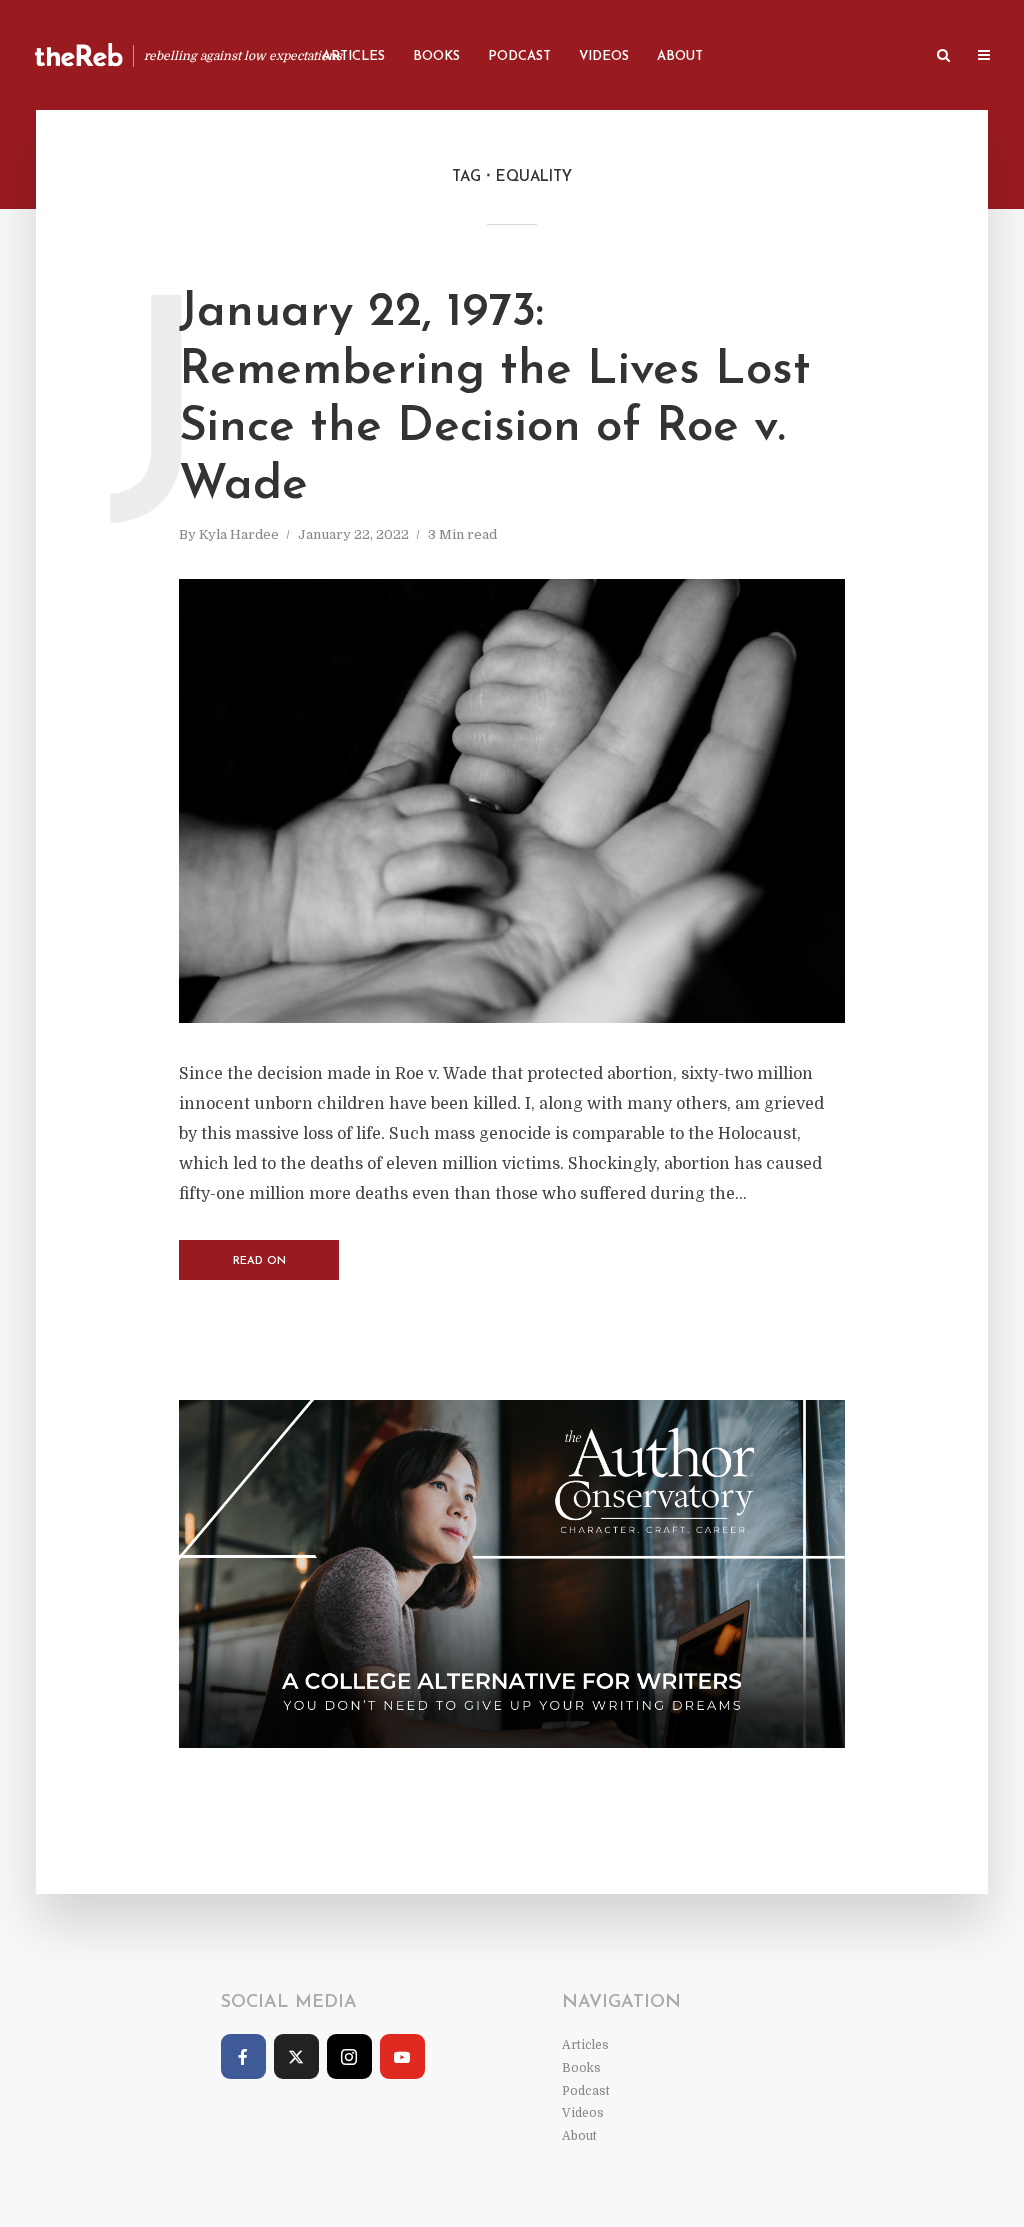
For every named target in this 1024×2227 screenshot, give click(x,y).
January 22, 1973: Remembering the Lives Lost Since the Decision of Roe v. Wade (495, 399)
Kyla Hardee (239, 534)
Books (436, 56)
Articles (353, 56)
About (680, 56)
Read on (259, 1261)
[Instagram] (349, 2056)
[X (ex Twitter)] (296, 2056)
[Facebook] (243, 2056)
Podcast (519, 56)
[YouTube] (402, 2056)
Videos (604, 56)
